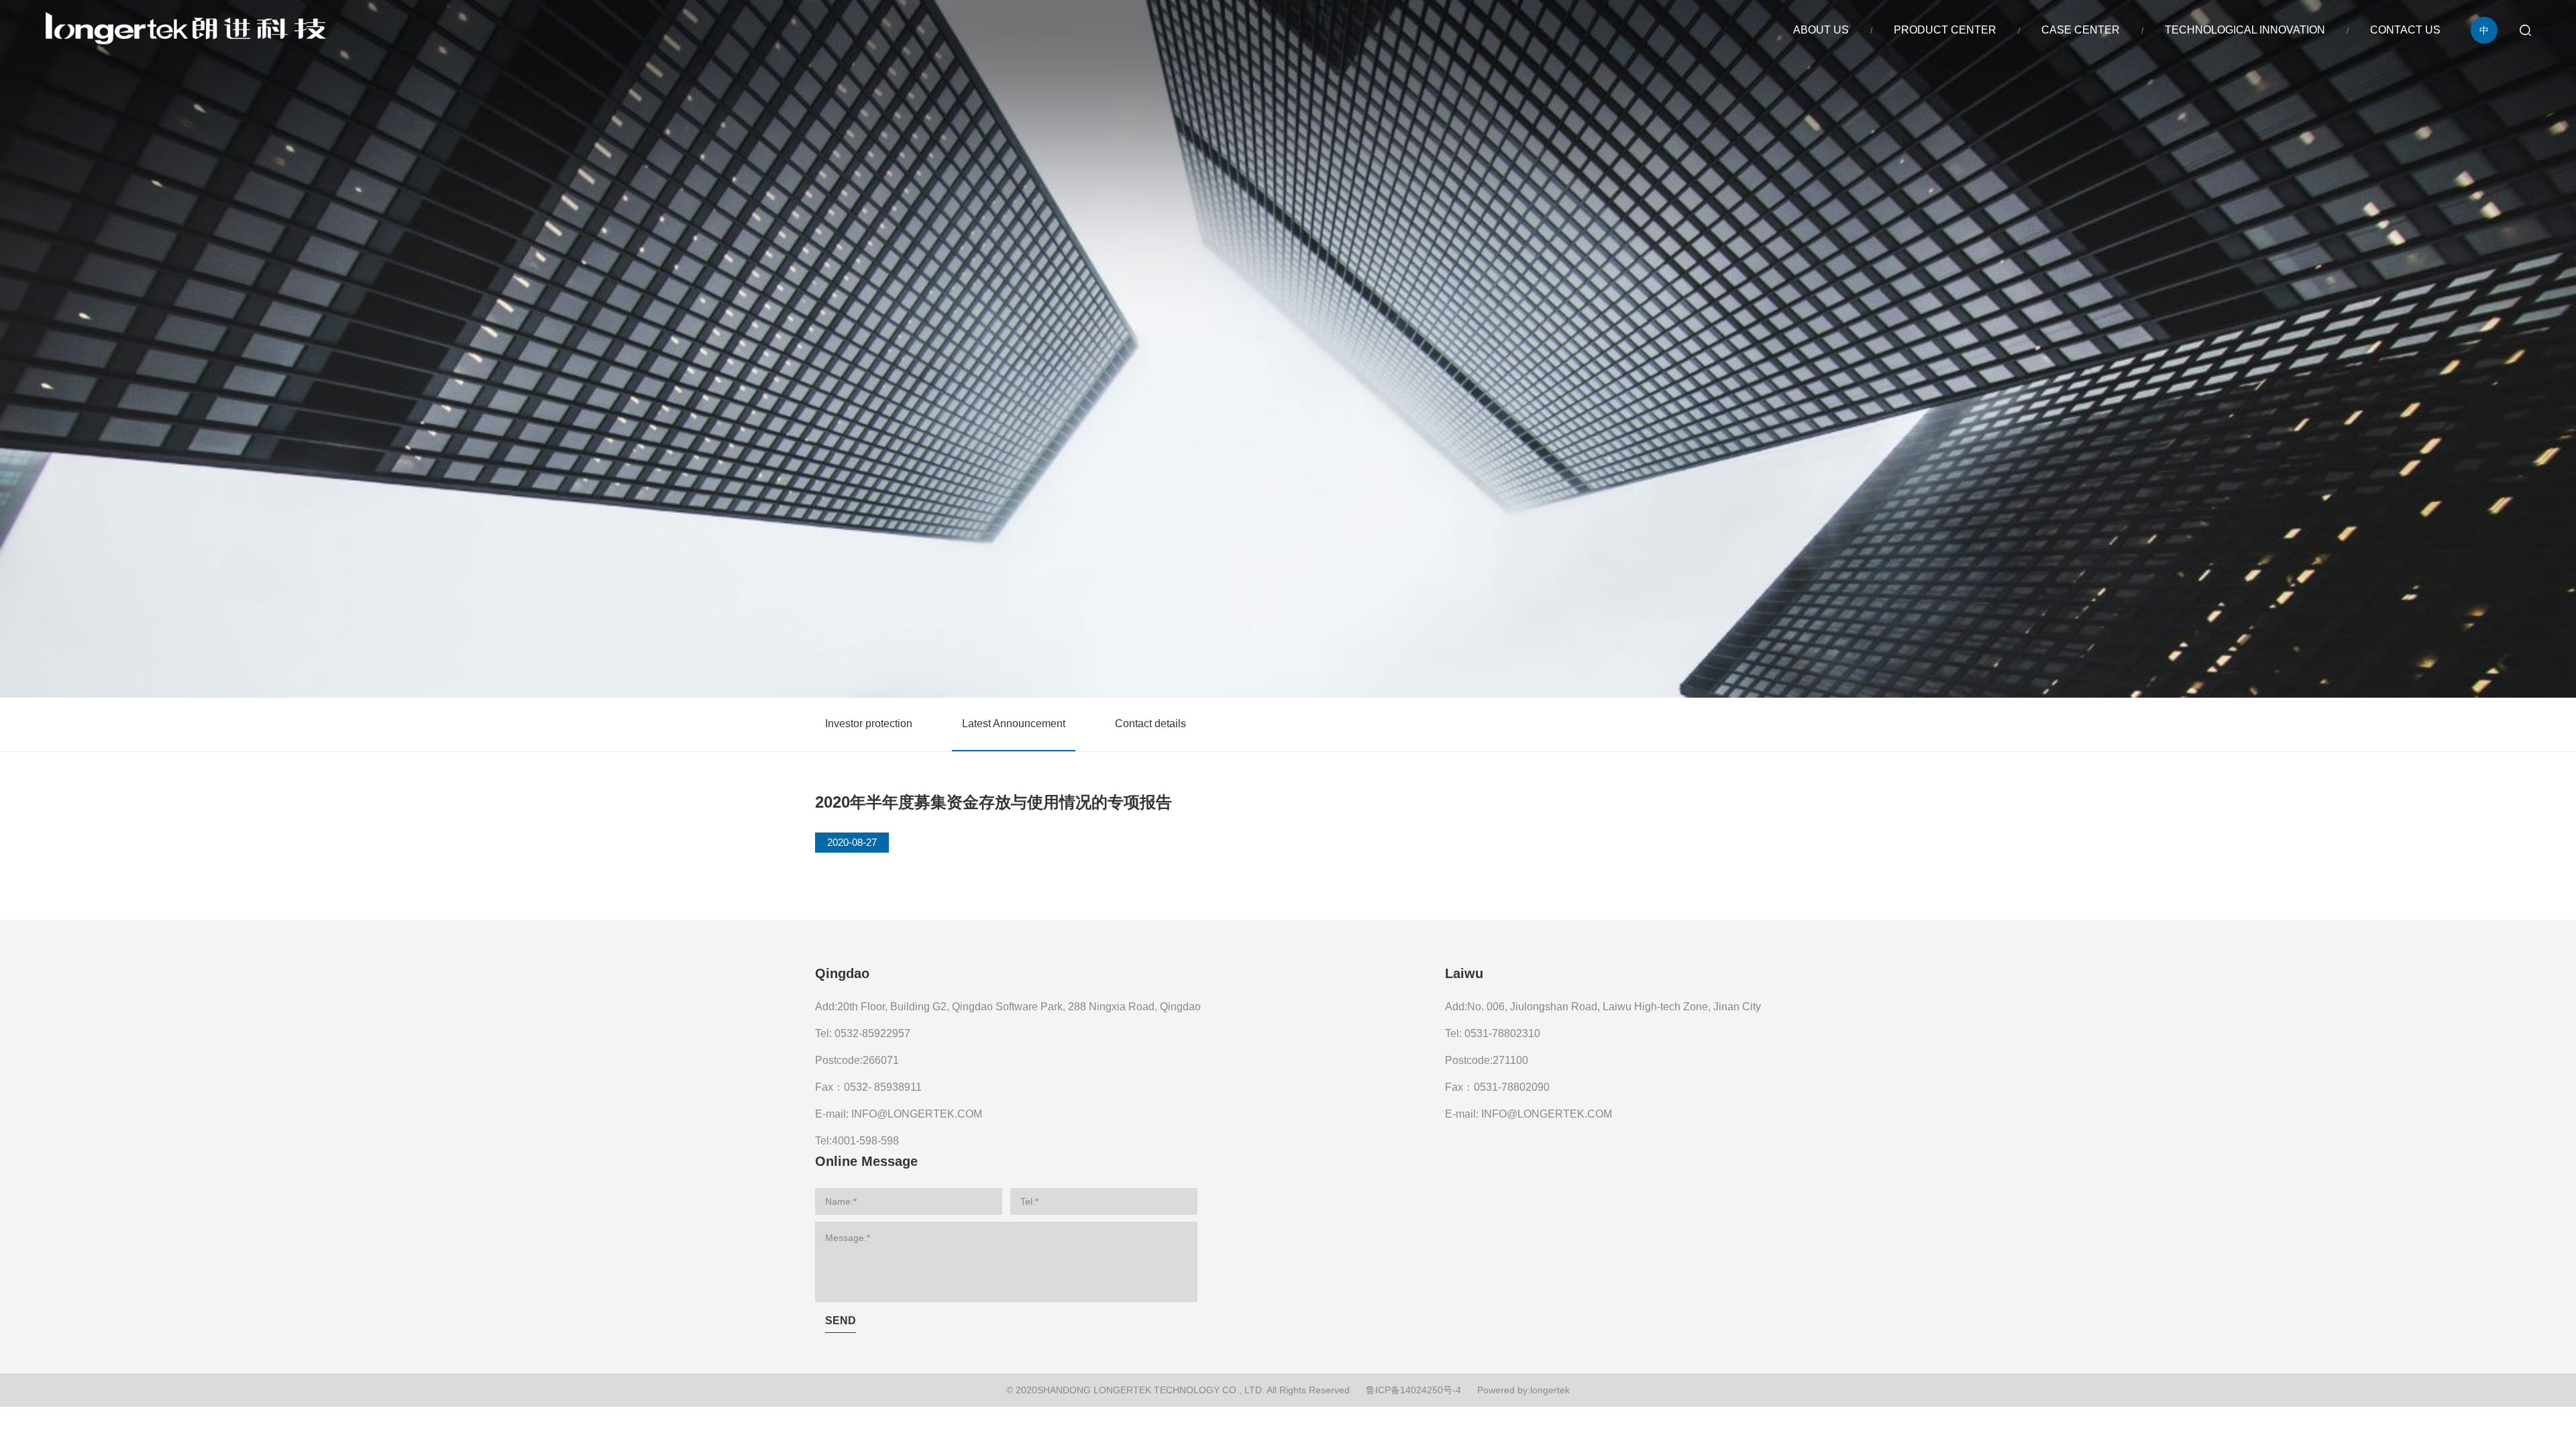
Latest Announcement (1014, 723)
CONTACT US (2405, 30)
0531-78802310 (1502, 1033)
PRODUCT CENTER (1945, 30)
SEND (841, 1321)
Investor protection (869, 723)
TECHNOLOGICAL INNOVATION (2245, 30)
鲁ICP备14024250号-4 (1413, 1390)
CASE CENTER (2081, 30)
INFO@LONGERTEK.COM (917, 1114)
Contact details (1150, 723)
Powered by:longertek (1523, 1390)
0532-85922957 (872, 1033)
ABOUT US (1821, 30)
